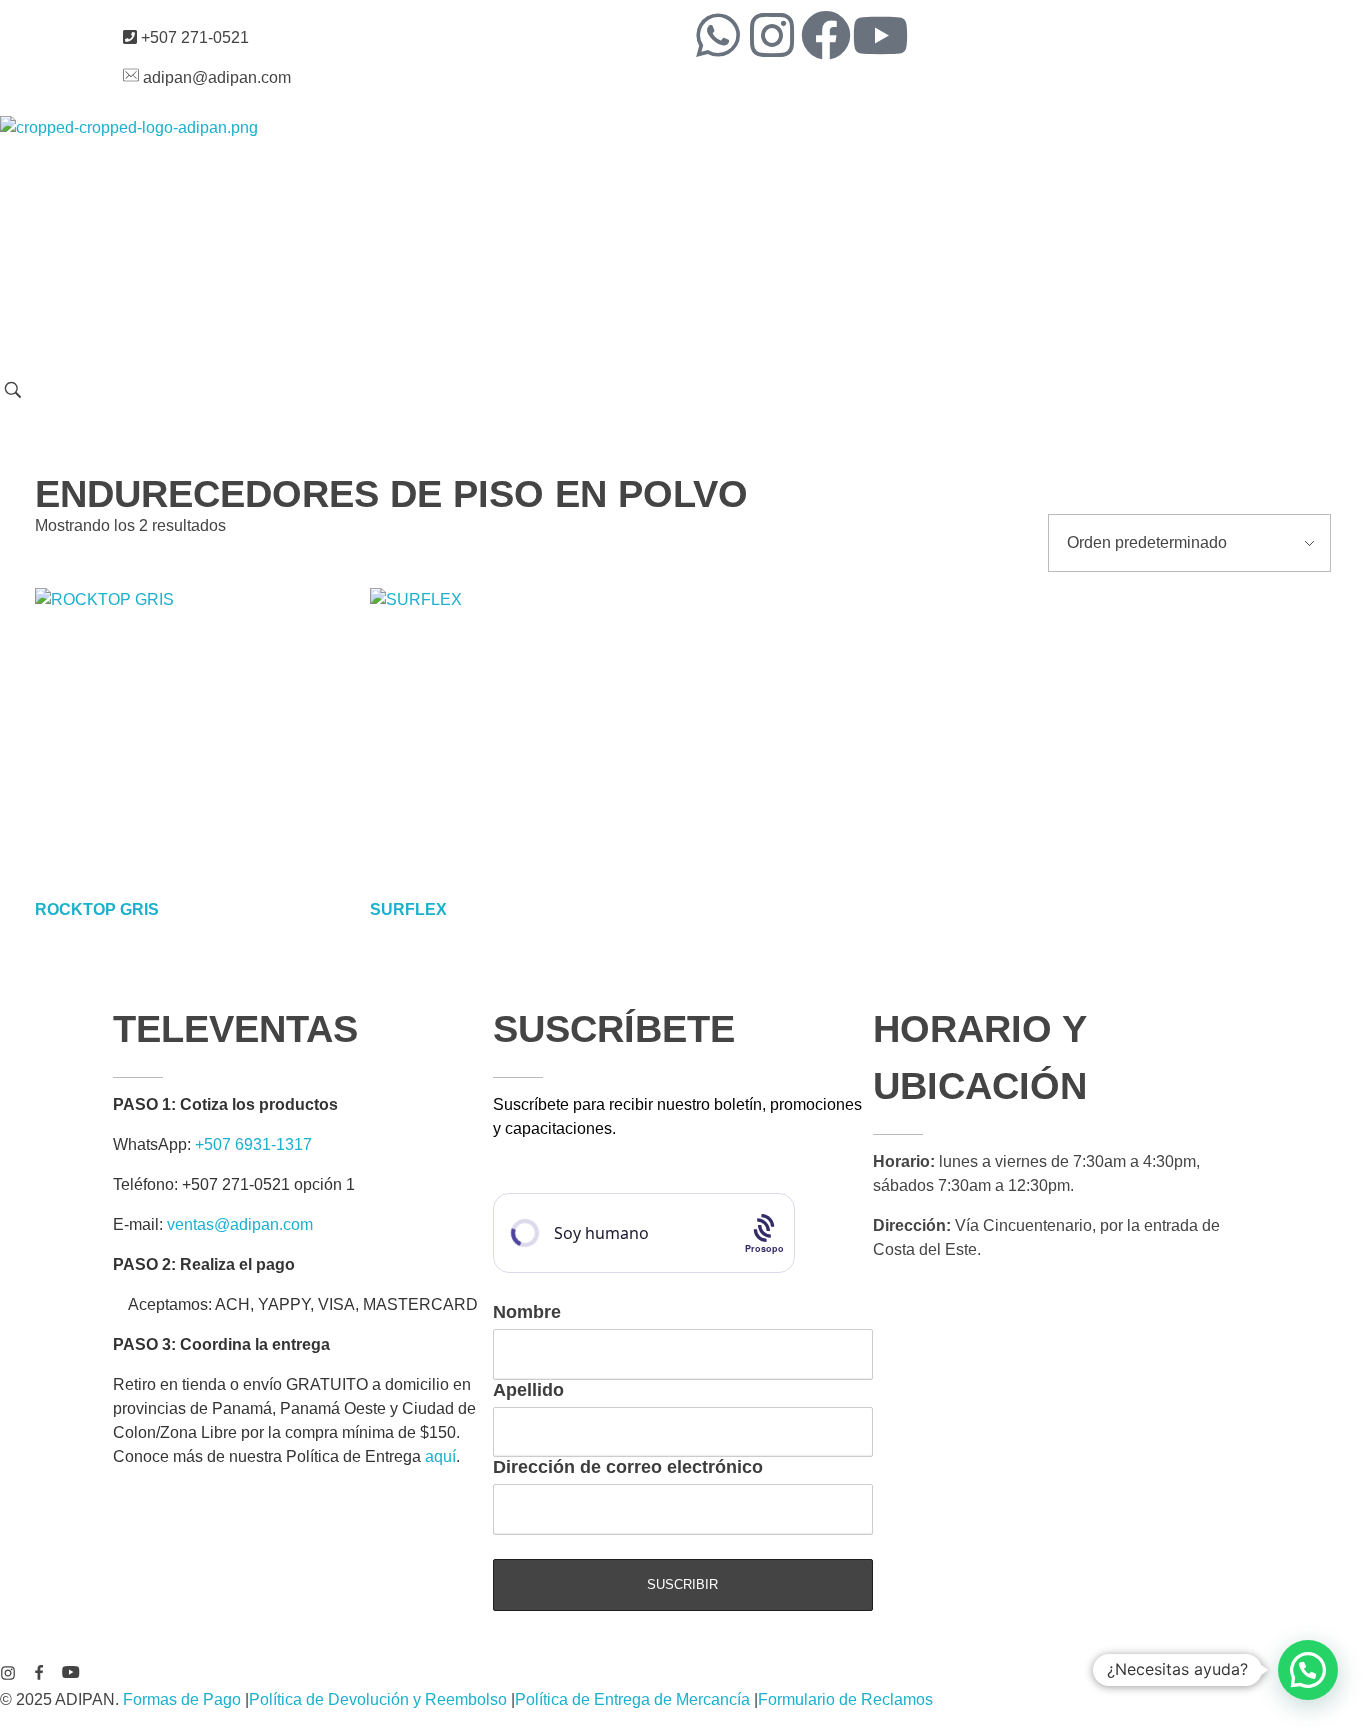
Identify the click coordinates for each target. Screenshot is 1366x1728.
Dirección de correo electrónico (628, 1467)
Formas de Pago (182, 1699)
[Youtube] (880, 35)
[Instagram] (772, 35)
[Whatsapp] (718, 35)
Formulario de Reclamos (845, 1699)
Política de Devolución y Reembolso (378, 1699)
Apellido (528, 1390)
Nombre (527, 1312)
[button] (1308, 1670)
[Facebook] (826, 35)
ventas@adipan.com (240, 1224)
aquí (440, 1456)
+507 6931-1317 (253, 1144)
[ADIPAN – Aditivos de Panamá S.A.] (180, 247)
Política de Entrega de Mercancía (632, 1699)
